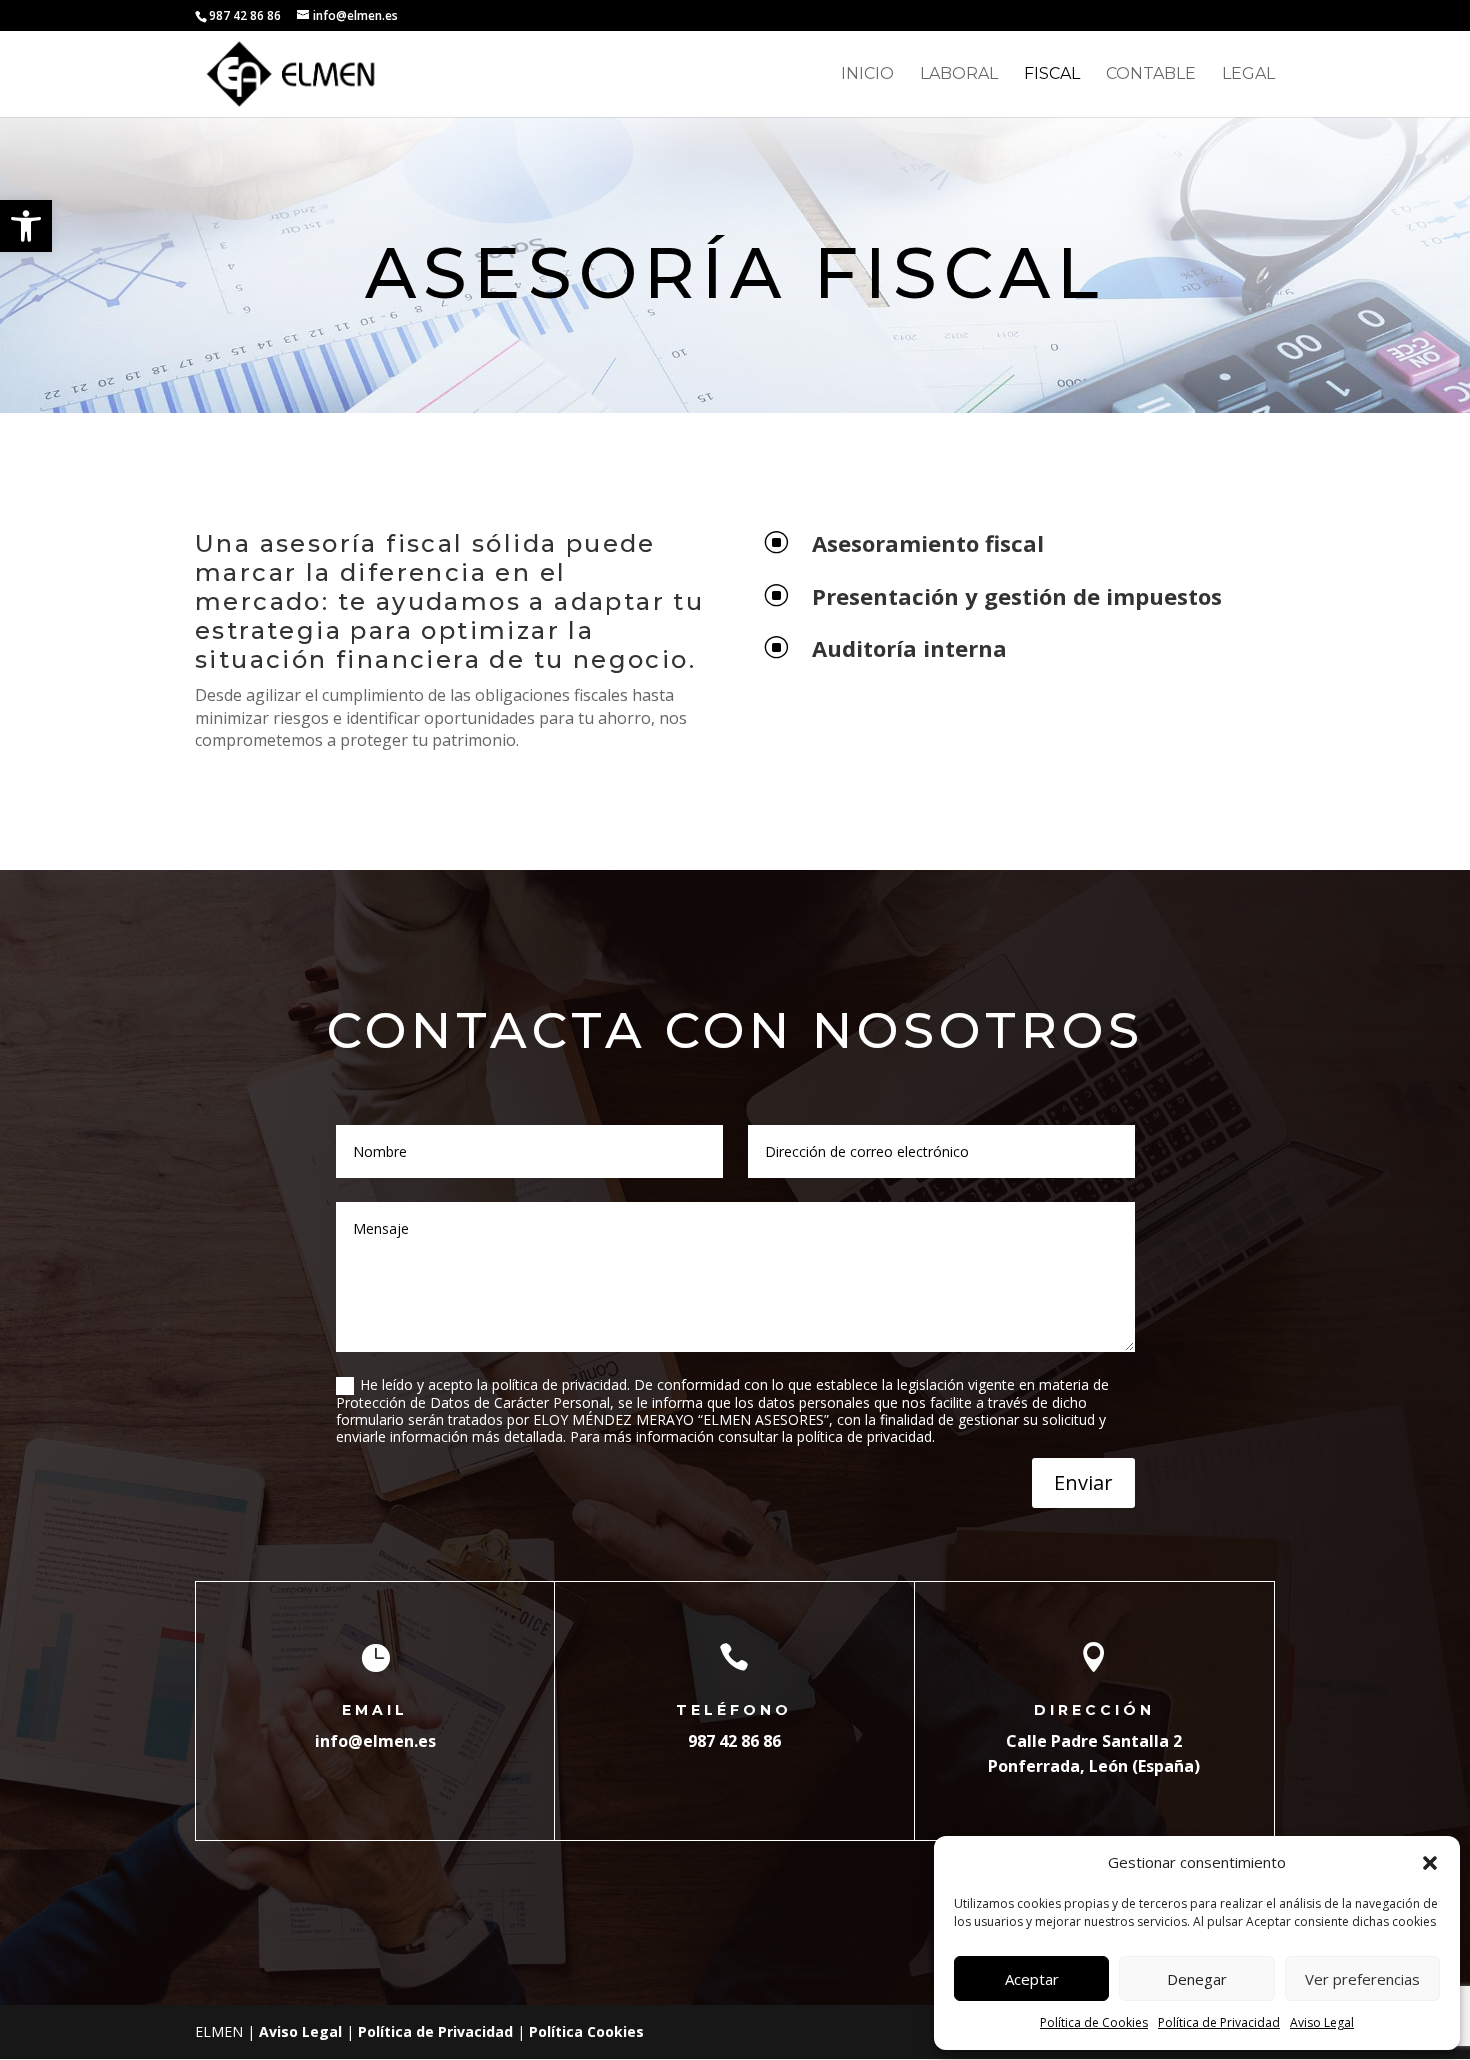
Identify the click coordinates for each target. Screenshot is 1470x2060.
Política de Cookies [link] (1094, 2022)
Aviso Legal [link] (1322, 2022)
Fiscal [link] (1052, 75)
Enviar (1083, 1482)
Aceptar (1032, 1979)
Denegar (1197, 1979)
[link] (26, 226)
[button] (1430, 1863)
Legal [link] (1248, 75)
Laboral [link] (959, 75)
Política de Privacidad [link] (1219, 2022)
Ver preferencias (1362, 1979)
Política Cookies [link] (586, 2031)
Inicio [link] (867, 75)
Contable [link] (1151, 75)
